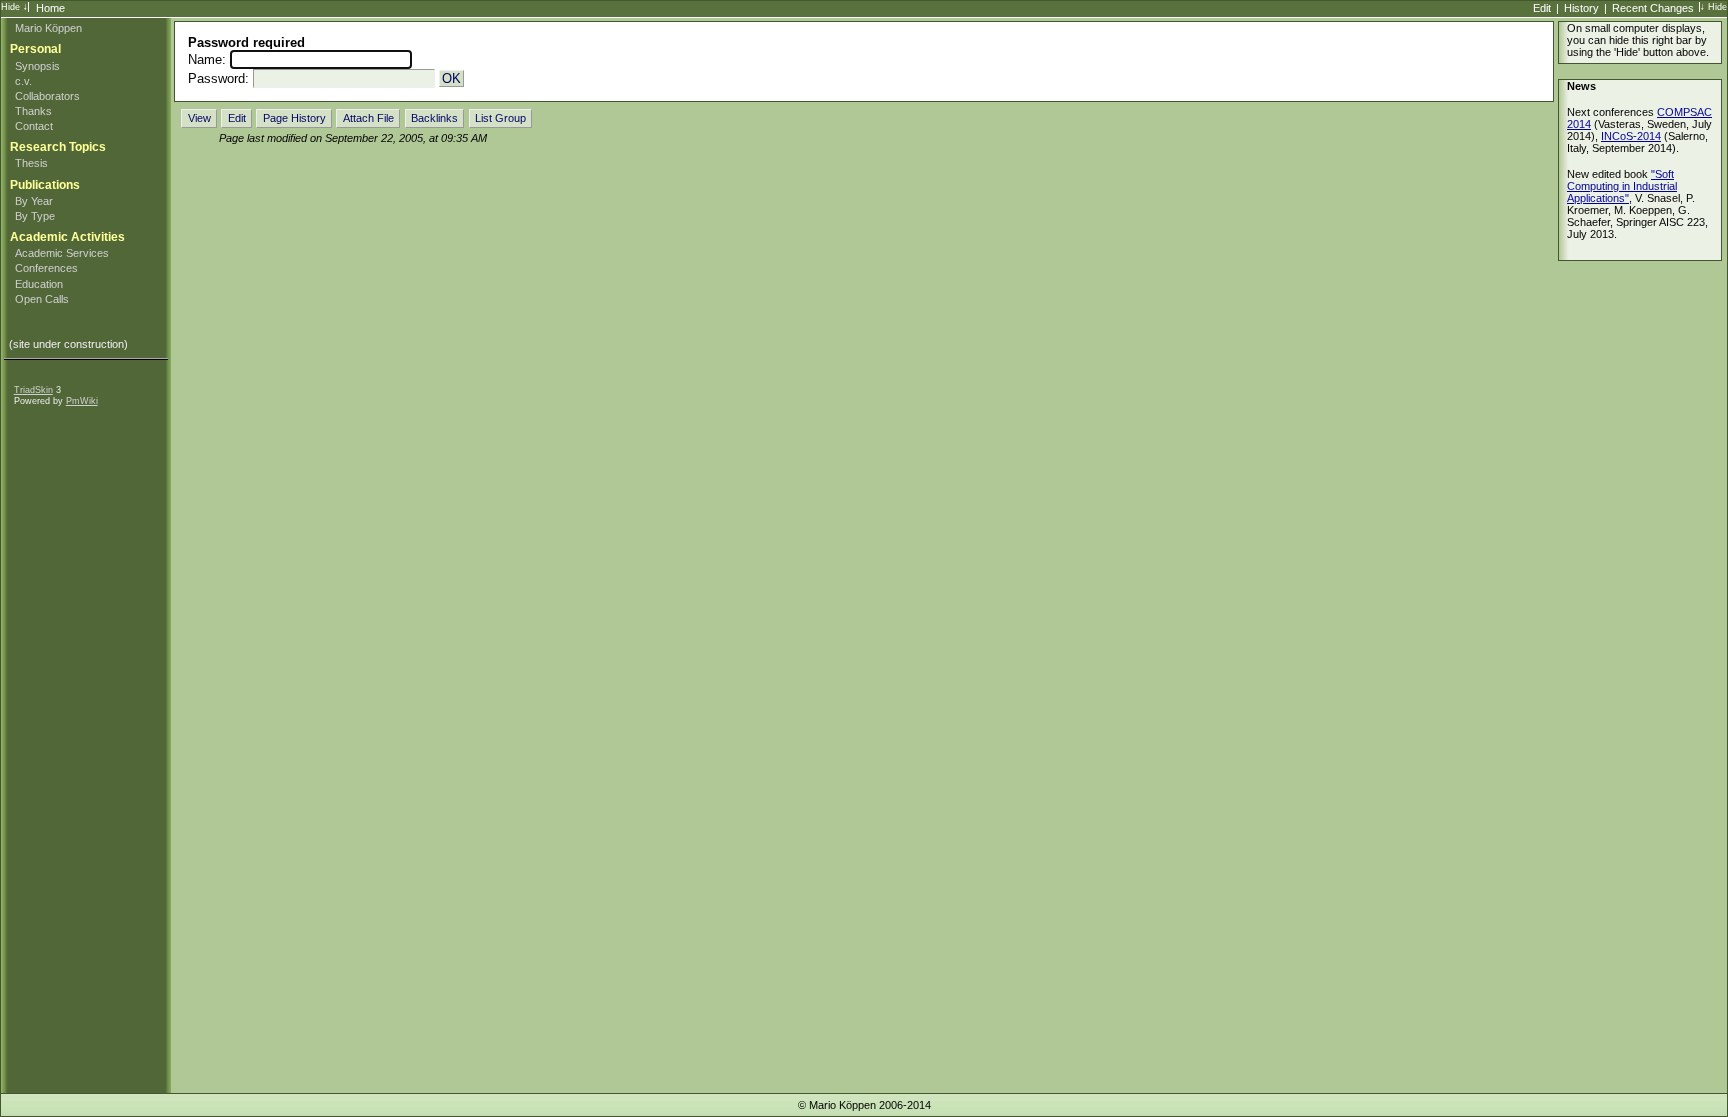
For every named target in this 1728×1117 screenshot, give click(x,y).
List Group (500, 118)
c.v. (23, 81)
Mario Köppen (48, 28)
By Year (34, 201)
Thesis (31, 163)
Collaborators (47, 96)
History (1581, 8)
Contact (34, 126)
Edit (1542, 8)
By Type (35, 216)
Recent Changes (1653, 8)
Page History (294, 118)
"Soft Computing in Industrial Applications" (1622, 186)
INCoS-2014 (1631, 136)
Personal (35, 49)
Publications (45, 185)
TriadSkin (33, 390)
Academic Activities (67, 237)
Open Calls (42, 299)
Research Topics (58, 147)
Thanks (33, 111)
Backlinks (434, 118)
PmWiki (82, 401)
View (199, 118)
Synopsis (37, 66)
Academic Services (62, 253)
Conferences (46, 268)
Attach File (368, 118)
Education (39, 284)
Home (50, 8)
